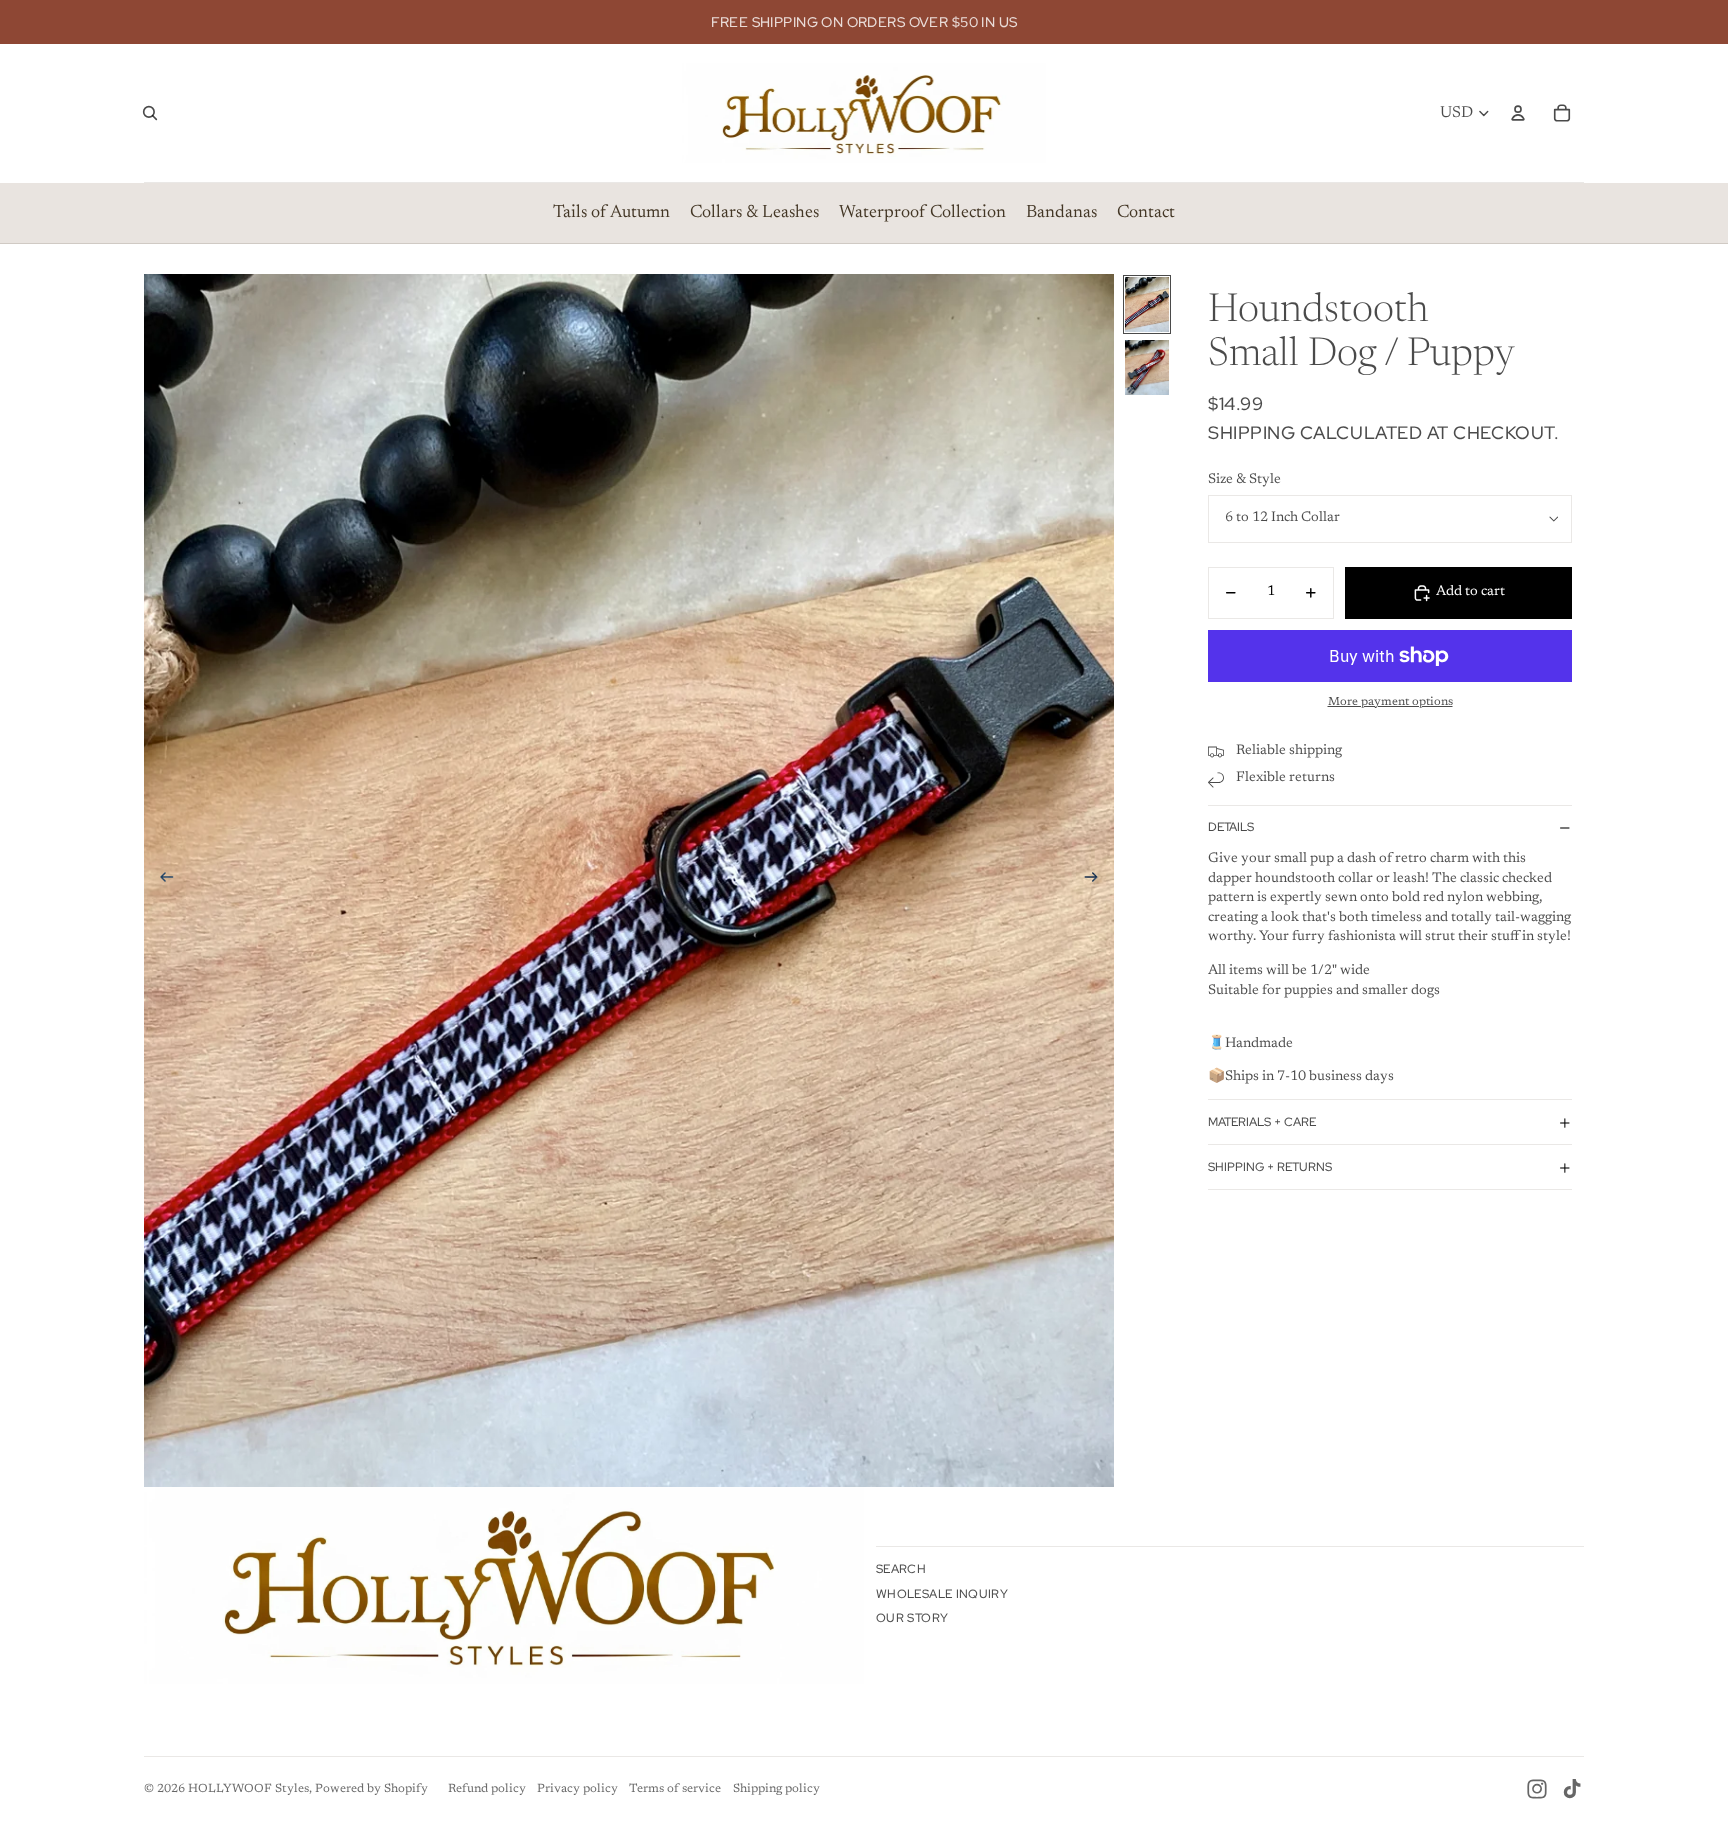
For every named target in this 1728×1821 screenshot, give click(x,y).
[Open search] (150, 113)
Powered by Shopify (371, 1789)
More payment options (1390, 702)
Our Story (912, 1618)
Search (901, 1569)
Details (1231, 828)
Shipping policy (776, 1789)
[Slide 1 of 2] (1147, 304)
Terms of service (675, 1789)
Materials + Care (1262, 1122)
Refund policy (487, 1789)
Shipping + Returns (1270, 1167)
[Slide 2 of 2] (1147, 367)
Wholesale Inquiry (942, 1594)
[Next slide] (1097, 881)
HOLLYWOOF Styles (248, 1789)
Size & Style (1244, 480)
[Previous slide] (160, 881)
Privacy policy (577, 1789)
